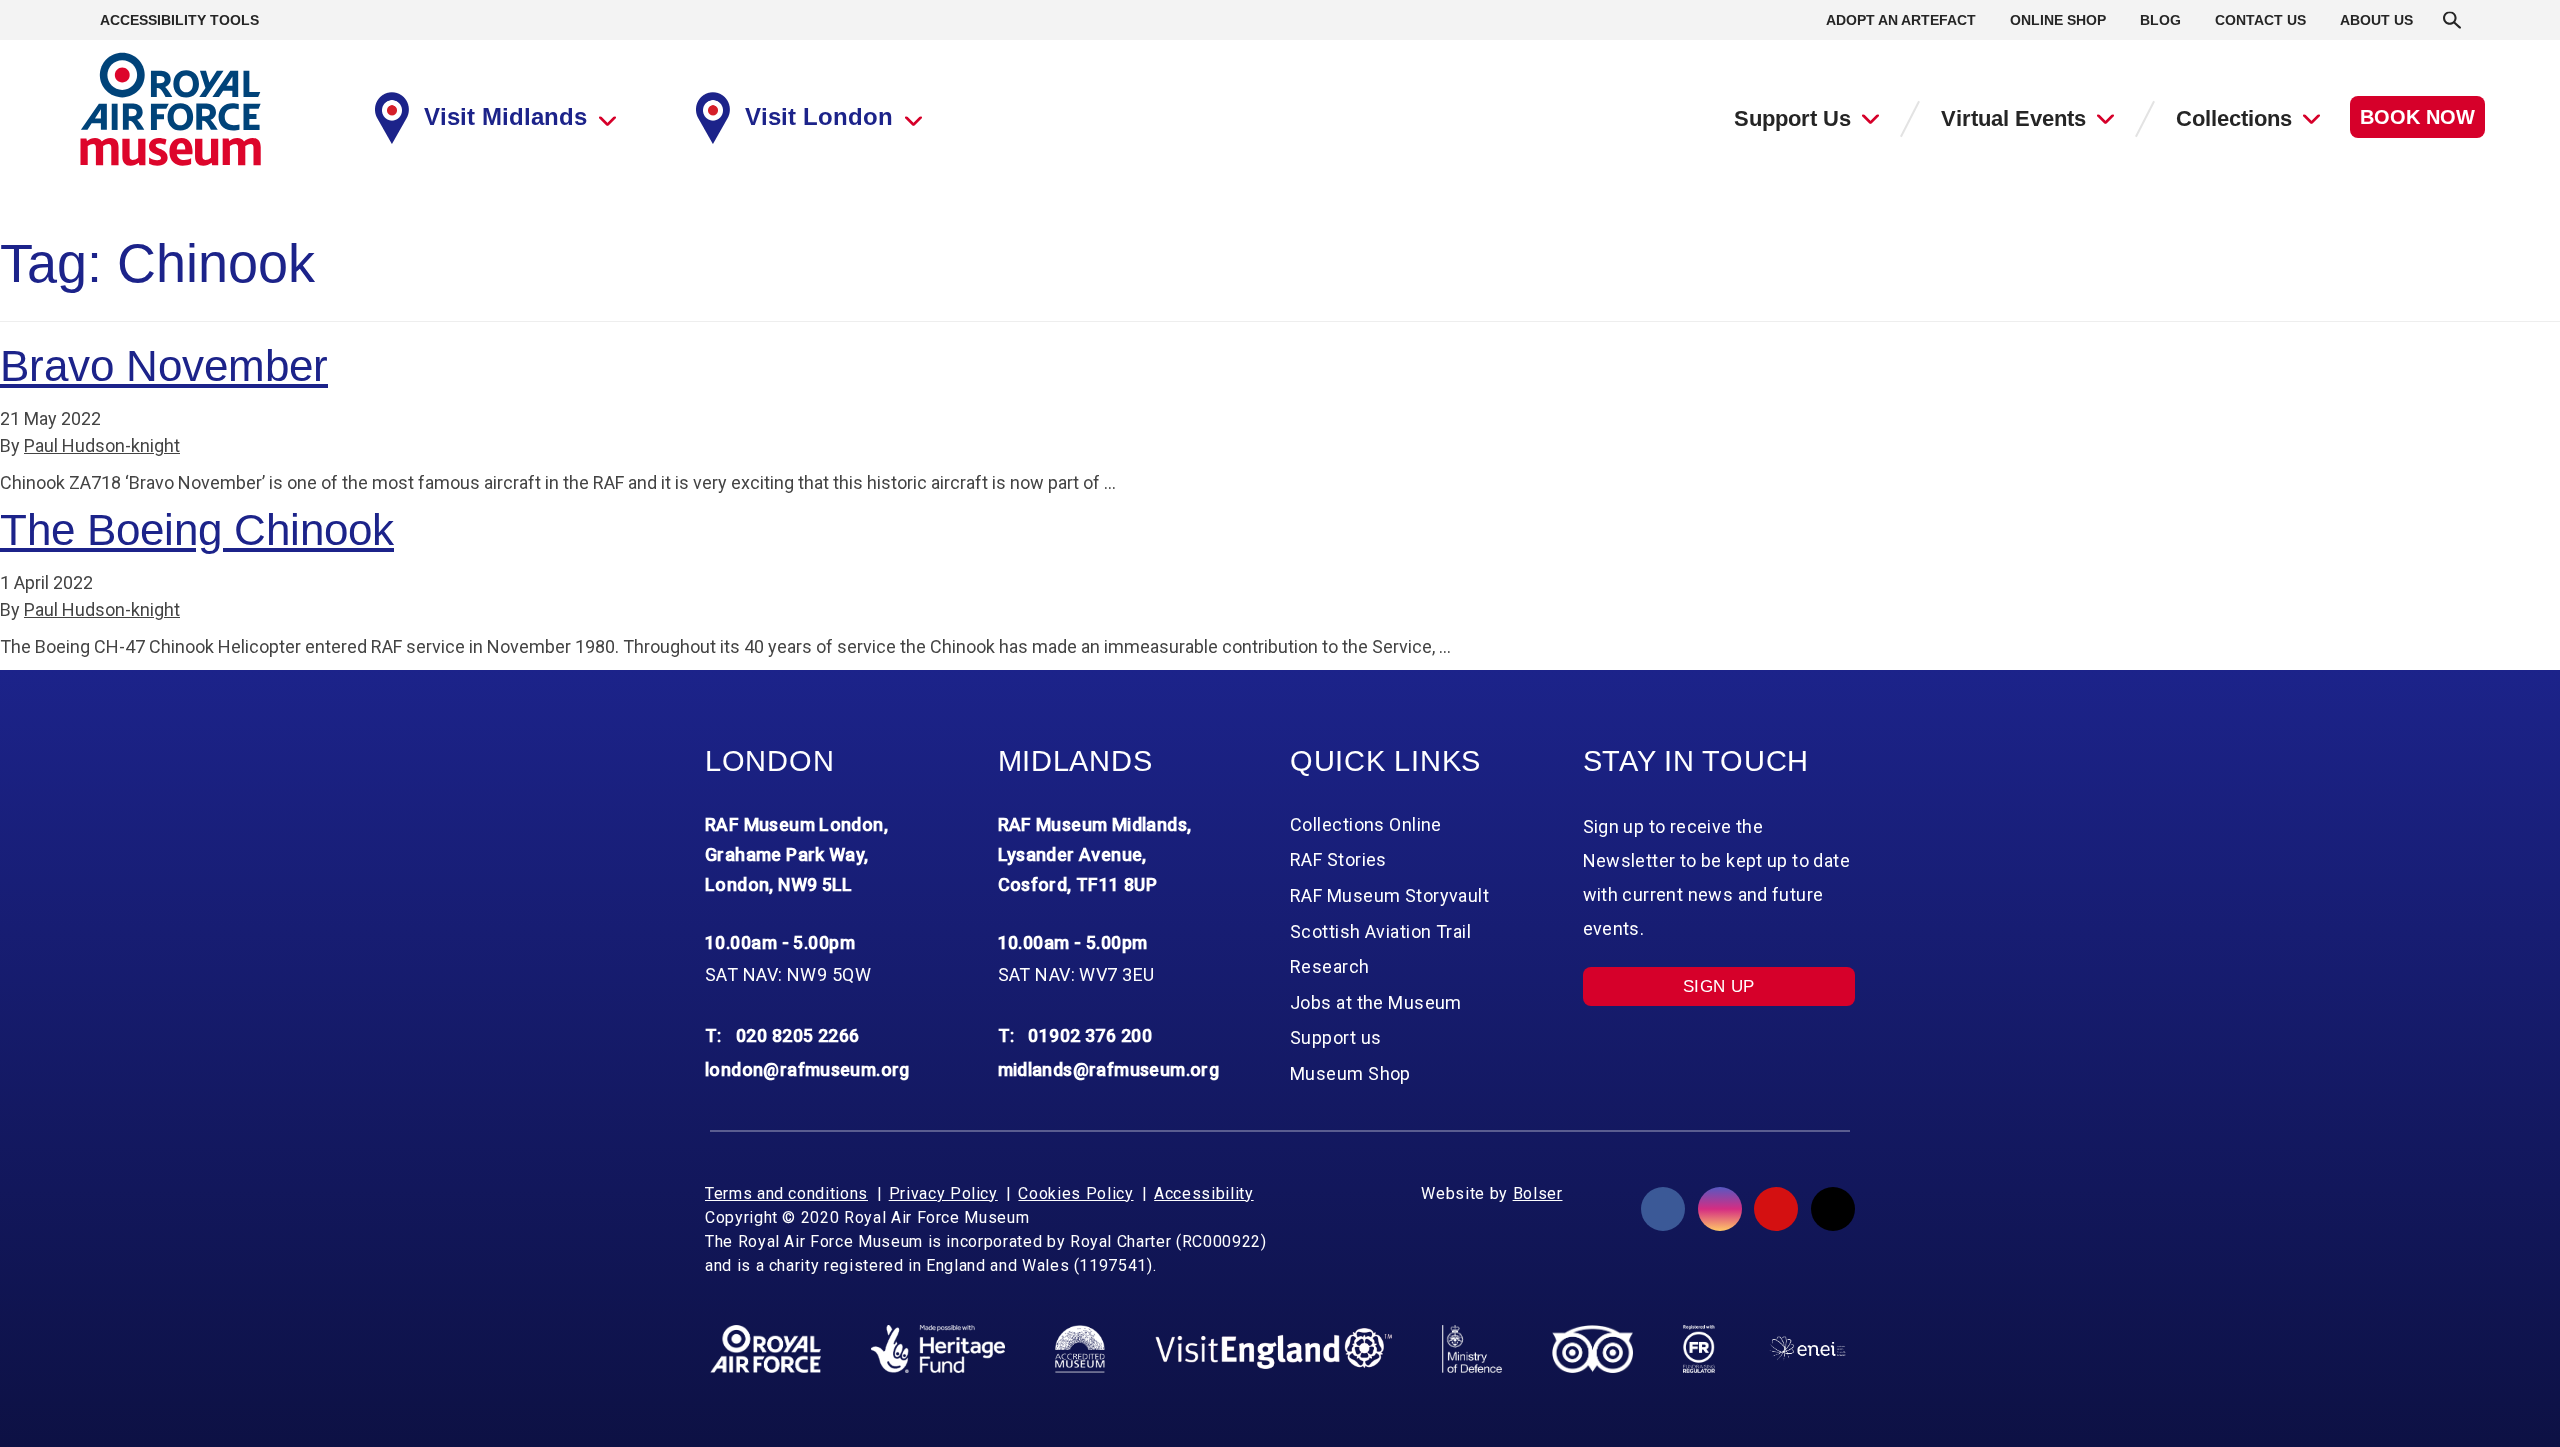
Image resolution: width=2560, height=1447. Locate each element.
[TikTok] (1833, 1209)
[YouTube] (1776, 1209)
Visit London (819, 116)
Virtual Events (2013, 118)
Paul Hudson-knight (102, 445)
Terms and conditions (786, 1193)
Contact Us (2260, 20)
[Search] (2452, 20)
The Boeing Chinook (197, 529)
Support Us (1792, 118)
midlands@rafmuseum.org (1109, 1069)
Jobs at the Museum (1376, 1002)
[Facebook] (1663, 1209)
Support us (1335, 1037)
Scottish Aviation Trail (1380, 931)
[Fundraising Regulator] (1699, 1349)
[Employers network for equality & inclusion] (1807, 1348)
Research (1330, 966)
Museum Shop (1350, 1073)
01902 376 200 (1090, 1035)
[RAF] (765, 1349)
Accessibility (1203, 1193)
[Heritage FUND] (938, 1349)
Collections (2234, 118)
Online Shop (2058, 20)
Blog (2160, 20)
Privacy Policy (943, 1193)
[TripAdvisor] (1592, 1349)
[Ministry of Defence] (1471, 1349)
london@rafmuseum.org (807, 1069)
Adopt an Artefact (1901, 20)
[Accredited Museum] (1080, 1349)
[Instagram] (1720, 1209)
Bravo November (164, 365)
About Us (2376, 20)
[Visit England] (1274, 1348)
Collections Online (1366, 824)
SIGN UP (1719, 986)
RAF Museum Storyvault (1389, 895)
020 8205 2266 (798, 1035)
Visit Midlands (505, 116)
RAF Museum (170, 109)
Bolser (1538, 1193)
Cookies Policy (1075, 1193)
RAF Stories (1338, 859)
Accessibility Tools (179, 20)
